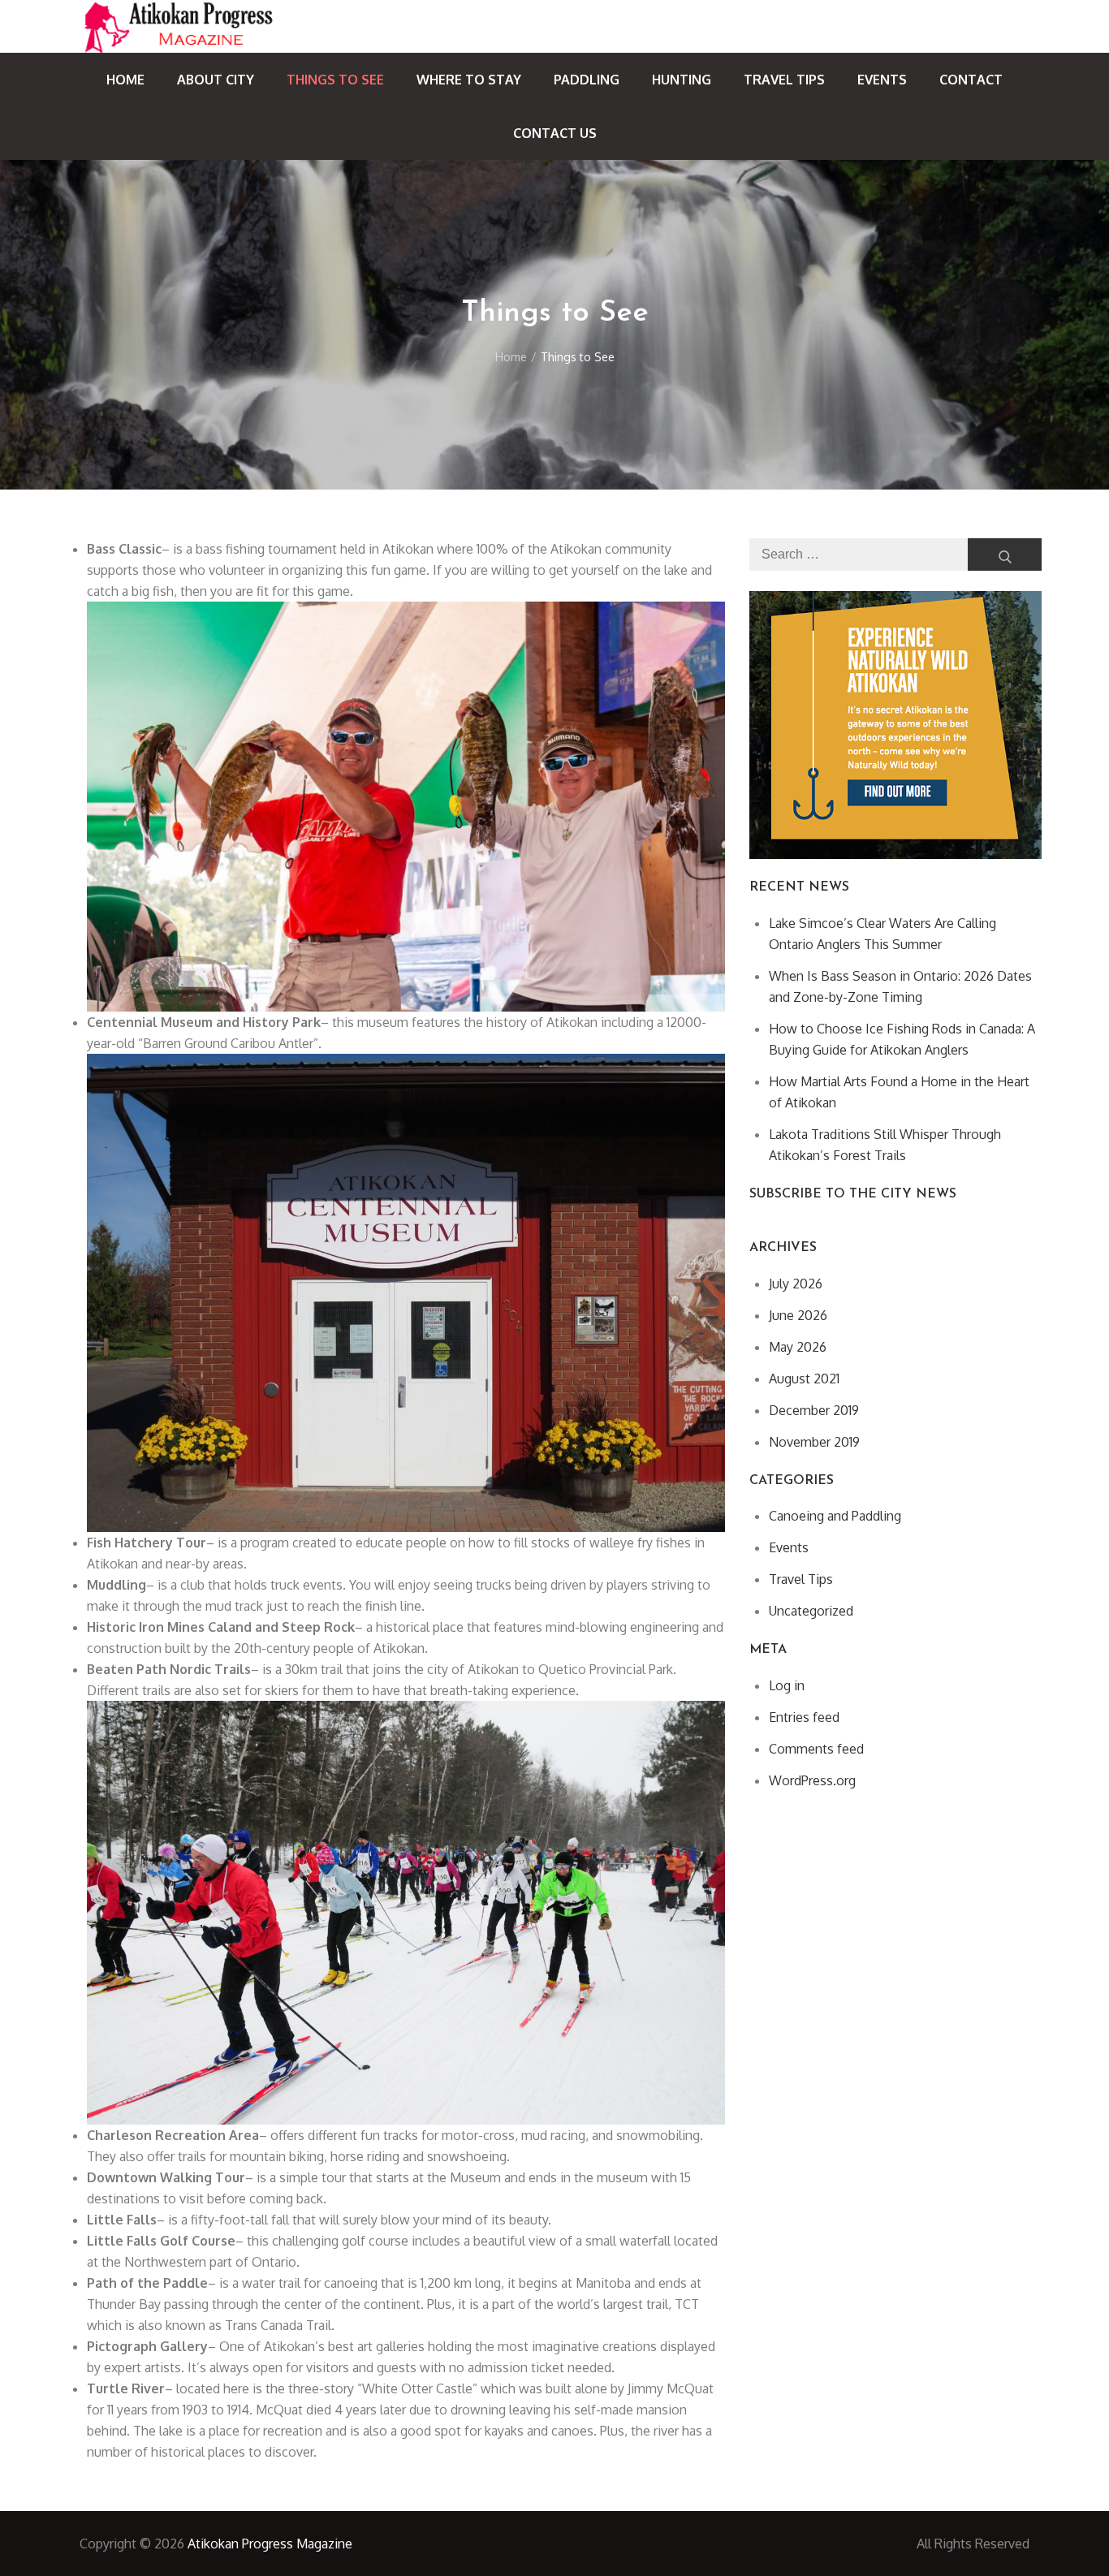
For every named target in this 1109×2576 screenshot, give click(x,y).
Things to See (335, 80)
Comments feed (816, 1749)
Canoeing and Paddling (835, 1516)
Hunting (682, 80)
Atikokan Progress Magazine (270, 2544)
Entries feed (804, 1717)
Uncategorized (811, 1611)
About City (216, 80)
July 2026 (796, 1284)
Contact (971, 80)
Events (882, 80)
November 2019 (814, 1442)
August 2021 (804, 1379)
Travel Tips (784, 80)
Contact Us (555, 133)
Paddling (587, 80)
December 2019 (814, 1410)
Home (125, 80)
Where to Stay (469, 80)
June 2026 (798, 1315)
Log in (787, 1685)
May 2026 (798, 1347)
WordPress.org (812, 1780)
